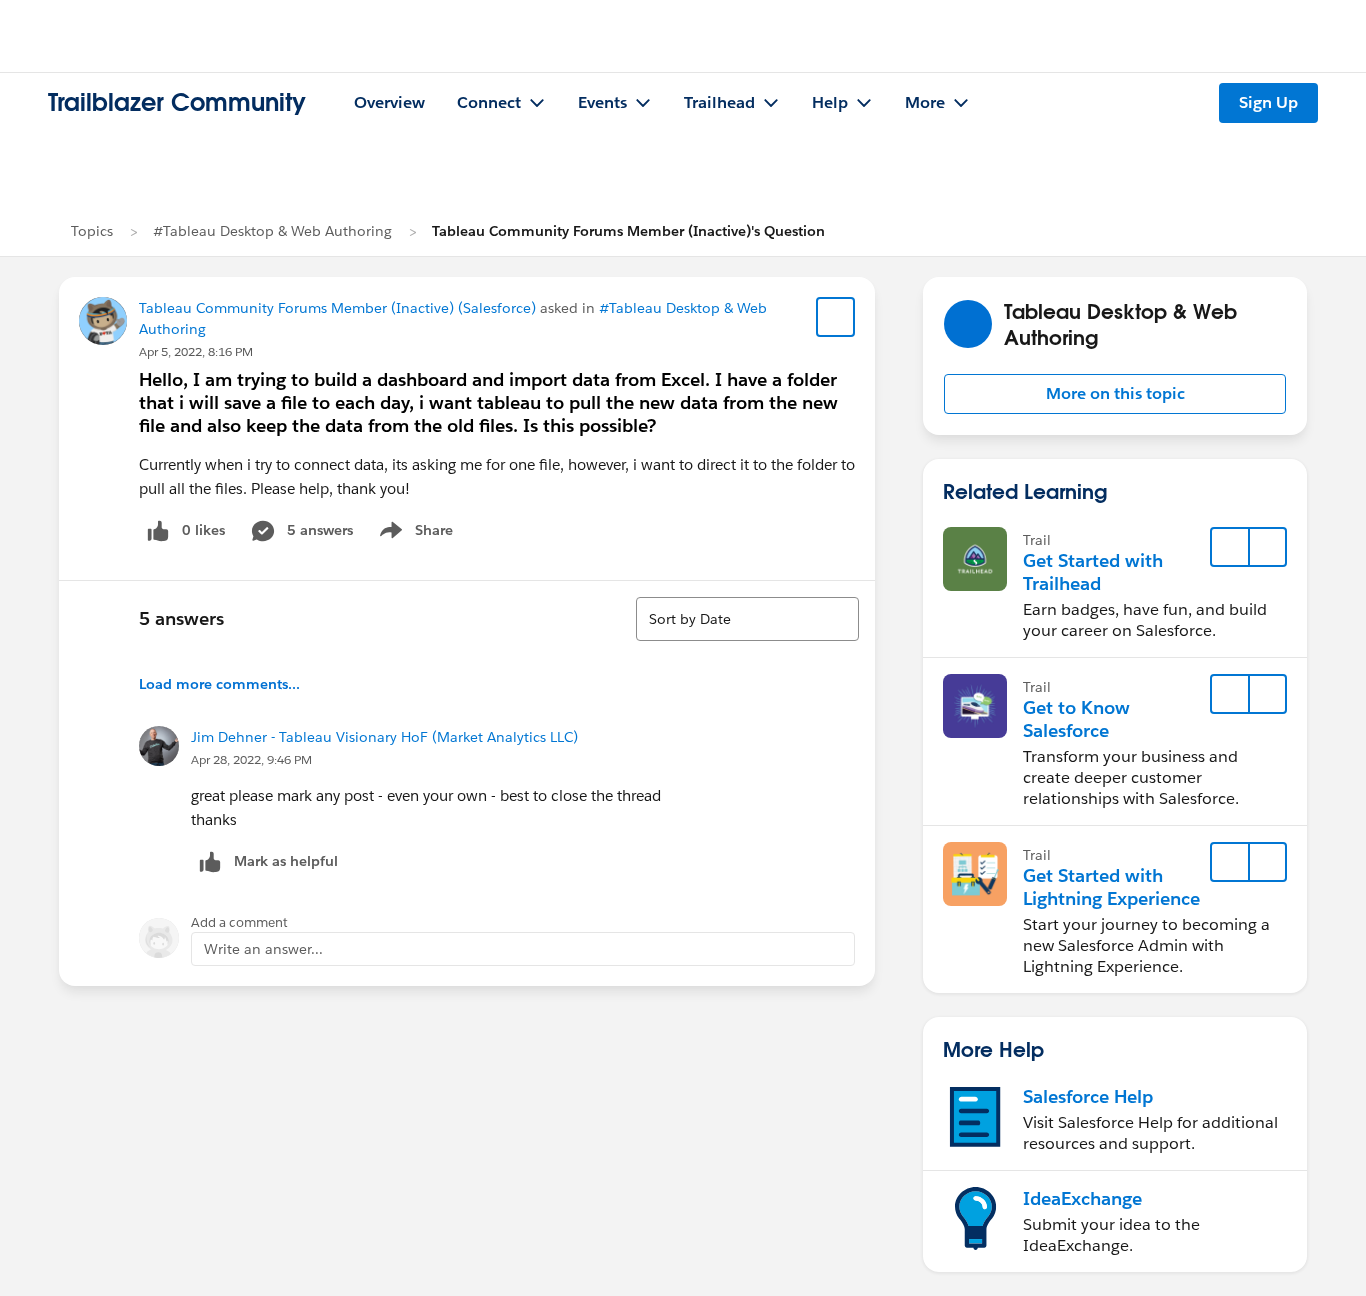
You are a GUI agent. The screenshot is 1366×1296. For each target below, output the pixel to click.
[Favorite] (836, 317)
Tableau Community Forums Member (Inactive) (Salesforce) (337, 308)
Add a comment (239, 922)
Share (413, 534)
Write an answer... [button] (263, 949)
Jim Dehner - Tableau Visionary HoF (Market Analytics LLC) (384, 737)
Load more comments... (219, 684)
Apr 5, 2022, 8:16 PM (196, 351)
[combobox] (747, 619)
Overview (389, 102)
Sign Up (1268, 102)
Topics (92, 231)
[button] (1115, 394)
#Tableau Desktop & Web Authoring (272, 231)
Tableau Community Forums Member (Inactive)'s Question (628, 231)
